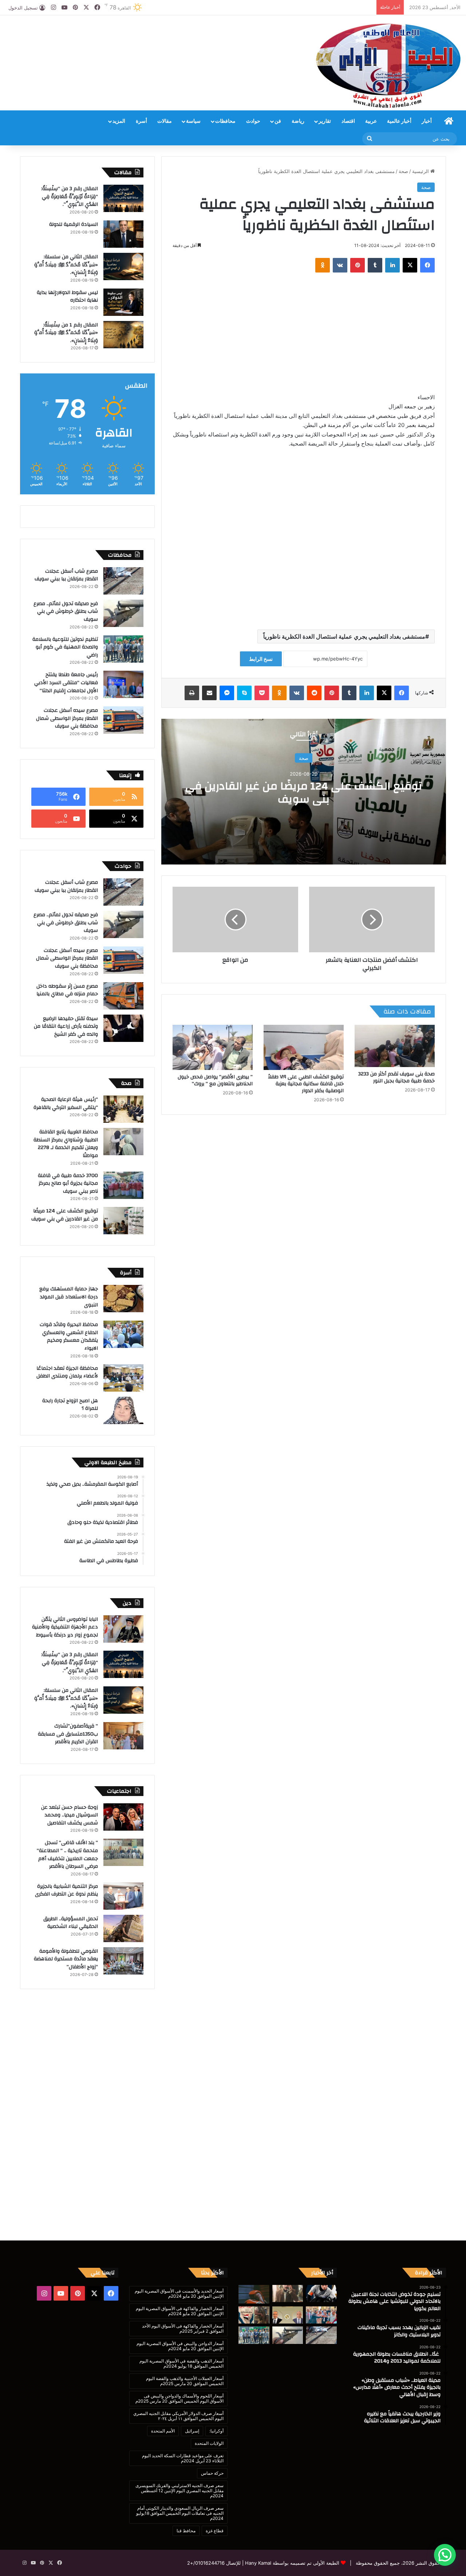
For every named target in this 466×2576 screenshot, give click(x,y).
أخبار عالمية (399, 121)
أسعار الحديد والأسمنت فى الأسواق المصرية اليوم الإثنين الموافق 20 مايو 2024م (179, 2293)
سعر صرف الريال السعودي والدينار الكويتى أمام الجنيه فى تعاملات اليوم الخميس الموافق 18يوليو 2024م (180, 2513)
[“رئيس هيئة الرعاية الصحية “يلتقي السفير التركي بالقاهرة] (123, 1109)
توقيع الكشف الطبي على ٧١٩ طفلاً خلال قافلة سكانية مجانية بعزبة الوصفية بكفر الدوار (306, 1084)
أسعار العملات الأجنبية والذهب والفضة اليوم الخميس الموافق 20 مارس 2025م (185, 2381)
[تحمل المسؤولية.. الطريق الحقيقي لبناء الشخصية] (123, 1928)
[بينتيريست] (358, 265)
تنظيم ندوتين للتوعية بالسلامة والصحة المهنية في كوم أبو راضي (65, 647)
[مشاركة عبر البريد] (209, 693)
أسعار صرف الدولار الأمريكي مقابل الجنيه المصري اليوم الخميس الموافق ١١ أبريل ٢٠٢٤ (178, 2416)
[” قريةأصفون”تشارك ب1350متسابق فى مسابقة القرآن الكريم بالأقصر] (123, 1736)
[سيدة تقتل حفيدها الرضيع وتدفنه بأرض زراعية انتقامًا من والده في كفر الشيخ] (123, 1028)
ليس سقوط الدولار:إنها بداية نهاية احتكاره (67, 297)
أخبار (427, 121)
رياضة (298, 121)
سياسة (193, 121)
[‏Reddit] (314, 693)
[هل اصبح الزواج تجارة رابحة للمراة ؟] (123, 1410)
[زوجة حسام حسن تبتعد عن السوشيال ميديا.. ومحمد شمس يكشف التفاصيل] (123, 1817)
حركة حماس (212, 2473)
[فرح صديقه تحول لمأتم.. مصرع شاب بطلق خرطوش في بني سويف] (123, 613)
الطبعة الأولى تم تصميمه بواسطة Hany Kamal (291, 2563)
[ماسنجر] (227, 693)
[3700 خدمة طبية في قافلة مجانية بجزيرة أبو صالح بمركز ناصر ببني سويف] (123, 1185)
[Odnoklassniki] (323, 265)
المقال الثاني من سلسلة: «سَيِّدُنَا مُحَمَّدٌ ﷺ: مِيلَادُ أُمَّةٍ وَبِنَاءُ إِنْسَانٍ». (66, 265)
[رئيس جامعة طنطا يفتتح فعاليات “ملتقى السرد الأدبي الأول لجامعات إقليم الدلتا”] (123, 684)
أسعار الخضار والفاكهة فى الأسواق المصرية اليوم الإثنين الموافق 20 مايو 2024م (180, 2311)
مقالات (165, 121)
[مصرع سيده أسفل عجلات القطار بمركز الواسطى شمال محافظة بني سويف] (123, 720)
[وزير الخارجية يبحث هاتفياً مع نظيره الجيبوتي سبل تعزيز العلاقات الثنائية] (288, 2315)
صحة (403, 171)
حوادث (253, 121)
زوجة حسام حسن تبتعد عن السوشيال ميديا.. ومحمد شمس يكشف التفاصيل (70, 1815)
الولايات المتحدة (209, 2443)
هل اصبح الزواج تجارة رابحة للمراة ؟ (70, 1405)
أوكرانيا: (216, 2431)
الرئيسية (421, 171)
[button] (445, 2555)
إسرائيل (192, 2431)
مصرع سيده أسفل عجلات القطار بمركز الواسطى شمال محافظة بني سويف (67, 718)
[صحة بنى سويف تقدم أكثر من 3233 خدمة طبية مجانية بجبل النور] (395, 1046)
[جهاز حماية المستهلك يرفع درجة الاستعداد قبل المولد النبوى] (123, 1299)
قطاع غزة (215, 2531)
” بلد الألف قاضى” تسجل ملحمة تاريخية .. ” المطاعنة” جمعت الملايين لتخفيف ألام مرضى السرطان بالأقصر (67, 1854)
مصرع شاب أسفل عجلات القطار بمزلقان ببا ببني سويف (66, 575)
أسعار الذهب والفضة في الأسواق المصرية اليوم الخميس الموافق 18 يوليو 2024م (181, 2363)
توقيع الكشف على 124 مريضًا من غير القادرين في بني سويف (304, 793)
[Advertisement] (155, 39)
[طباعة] (192, 693)
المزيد (119, 121)
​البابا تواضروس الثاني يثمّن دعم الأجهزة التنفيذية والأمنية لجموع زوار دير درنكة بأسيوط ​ (65, 1627)
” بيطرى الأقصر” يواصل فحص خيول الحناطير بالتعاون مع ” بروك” (215, 1080)
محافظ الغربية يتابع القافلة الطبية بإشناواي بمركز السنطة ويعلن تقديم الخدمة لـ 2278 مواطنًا (66, 1144)
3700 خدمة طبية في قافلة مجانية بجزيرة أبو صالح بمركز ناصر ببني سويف (68, 1183)
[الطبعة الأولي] (388, 66)
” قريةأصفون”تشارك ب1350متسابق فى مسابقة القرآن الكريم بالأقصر (68, 1734)
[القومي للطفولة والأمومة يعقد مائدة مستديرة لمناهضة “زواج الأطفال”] (123, 1961)
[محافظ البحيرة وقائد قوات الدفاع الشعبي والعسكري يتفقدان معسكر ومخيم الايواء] (123, 1334)
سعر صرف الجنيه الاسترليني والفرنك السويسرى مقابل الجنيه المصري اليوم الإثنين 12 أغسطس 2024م (179, 2491)
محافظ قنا (186, 2531)
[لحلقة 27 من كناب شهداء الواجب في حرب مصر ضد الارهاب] (254, 2315)
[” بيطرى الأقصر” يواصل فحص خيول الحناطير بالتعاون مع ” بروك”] (213, 1047)
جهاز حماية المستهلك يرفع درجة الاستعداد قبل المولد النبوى (69, 1297)
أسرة (141, 121)
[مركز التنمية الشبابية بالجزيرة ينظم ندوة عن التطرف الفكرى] (123, 1896)
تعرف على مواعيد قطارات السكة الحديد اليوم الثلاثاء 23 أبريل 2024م (183, 2458)
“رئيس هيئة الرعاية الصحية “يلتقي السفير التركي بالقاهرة (65, 1103)
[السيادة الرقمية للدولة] (123, 234)
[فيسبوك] (427, 265)
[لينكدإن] (392, 265)
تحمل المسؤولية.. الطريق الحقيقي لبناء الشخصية (71, 1923)
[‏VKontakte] (340, 265)
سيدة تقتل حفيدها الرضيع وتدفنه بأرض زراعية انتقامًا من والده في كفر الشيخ (66, 1026)
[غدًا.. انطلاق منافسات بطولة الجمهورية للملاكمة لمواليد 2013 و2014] (254, 2294)
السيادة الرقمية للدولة (74, 224)
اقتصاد (348, 121)
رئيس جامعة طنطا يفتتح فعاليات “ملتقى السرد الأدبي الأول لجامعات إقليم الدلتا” (66, 683)
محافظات (225, 121)
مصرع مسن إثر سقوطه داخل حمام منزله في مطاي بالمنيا (67, 990)
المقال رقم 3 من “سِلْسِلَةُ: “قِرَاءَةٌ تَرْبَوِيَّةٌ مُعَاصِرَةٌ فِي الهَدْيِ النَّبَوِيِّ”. (70, 197)
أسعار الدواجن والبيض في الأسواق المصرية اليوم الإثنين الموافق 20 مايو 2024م (180, 2346)
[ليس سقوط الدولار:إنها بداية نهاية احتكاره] (123, 302)
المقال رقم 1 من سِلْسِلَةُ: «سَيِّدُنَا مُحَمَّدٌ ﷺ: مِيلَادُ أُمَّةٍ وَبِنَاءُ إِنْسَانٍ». (66, 333)
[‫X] (410, 265)
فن (278, 121)
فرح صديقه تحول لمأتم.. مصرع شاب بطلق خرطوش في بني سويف (66, 611)
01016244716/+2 (206, 2563)
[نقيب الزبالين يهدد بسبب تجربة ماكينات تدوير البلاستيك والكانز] (288, 2294)
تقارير (325, 121)
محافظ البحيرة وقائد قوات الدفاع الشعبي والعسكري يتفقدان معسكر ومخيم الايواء (69, 1336)
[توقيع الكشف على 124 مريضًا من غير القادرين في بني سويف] (123, 1221)
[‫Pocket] (262, 693)
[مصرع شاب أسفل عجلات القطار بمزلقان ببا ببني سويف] (123, 581)
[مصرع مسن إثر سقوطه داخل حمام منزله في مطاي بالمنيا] (123, 996)
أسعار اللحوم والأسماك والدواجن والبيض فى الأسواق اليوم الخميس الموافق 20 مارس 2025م (179, 2398)
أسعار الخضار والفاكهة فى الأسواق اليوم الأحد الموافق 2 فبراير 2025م (183, 2328)
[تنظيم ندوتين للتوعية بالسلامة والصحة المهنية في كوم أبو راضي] (123, 649)
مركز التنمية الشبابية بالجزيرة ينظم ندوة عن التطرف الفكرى (66, 1890)
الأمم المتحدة (163, 2431)
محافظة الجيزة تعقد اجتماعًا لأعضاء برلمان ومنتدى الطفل (67, 1372)
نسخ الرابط (261, 659)
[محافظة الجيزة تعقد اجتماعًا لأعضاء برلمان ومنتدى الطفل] (123, 1378)
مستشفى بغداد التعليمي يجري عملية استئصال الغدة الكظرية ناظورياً (344, 636)
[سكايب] (244, 693)
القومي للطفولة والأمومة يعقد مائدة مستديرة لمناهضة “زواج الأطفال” (66, 1959)
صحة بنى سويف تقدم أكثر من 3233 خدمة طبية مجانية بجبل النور (396, 1077)
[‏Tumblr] (375, 265)
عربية (371, 121)
